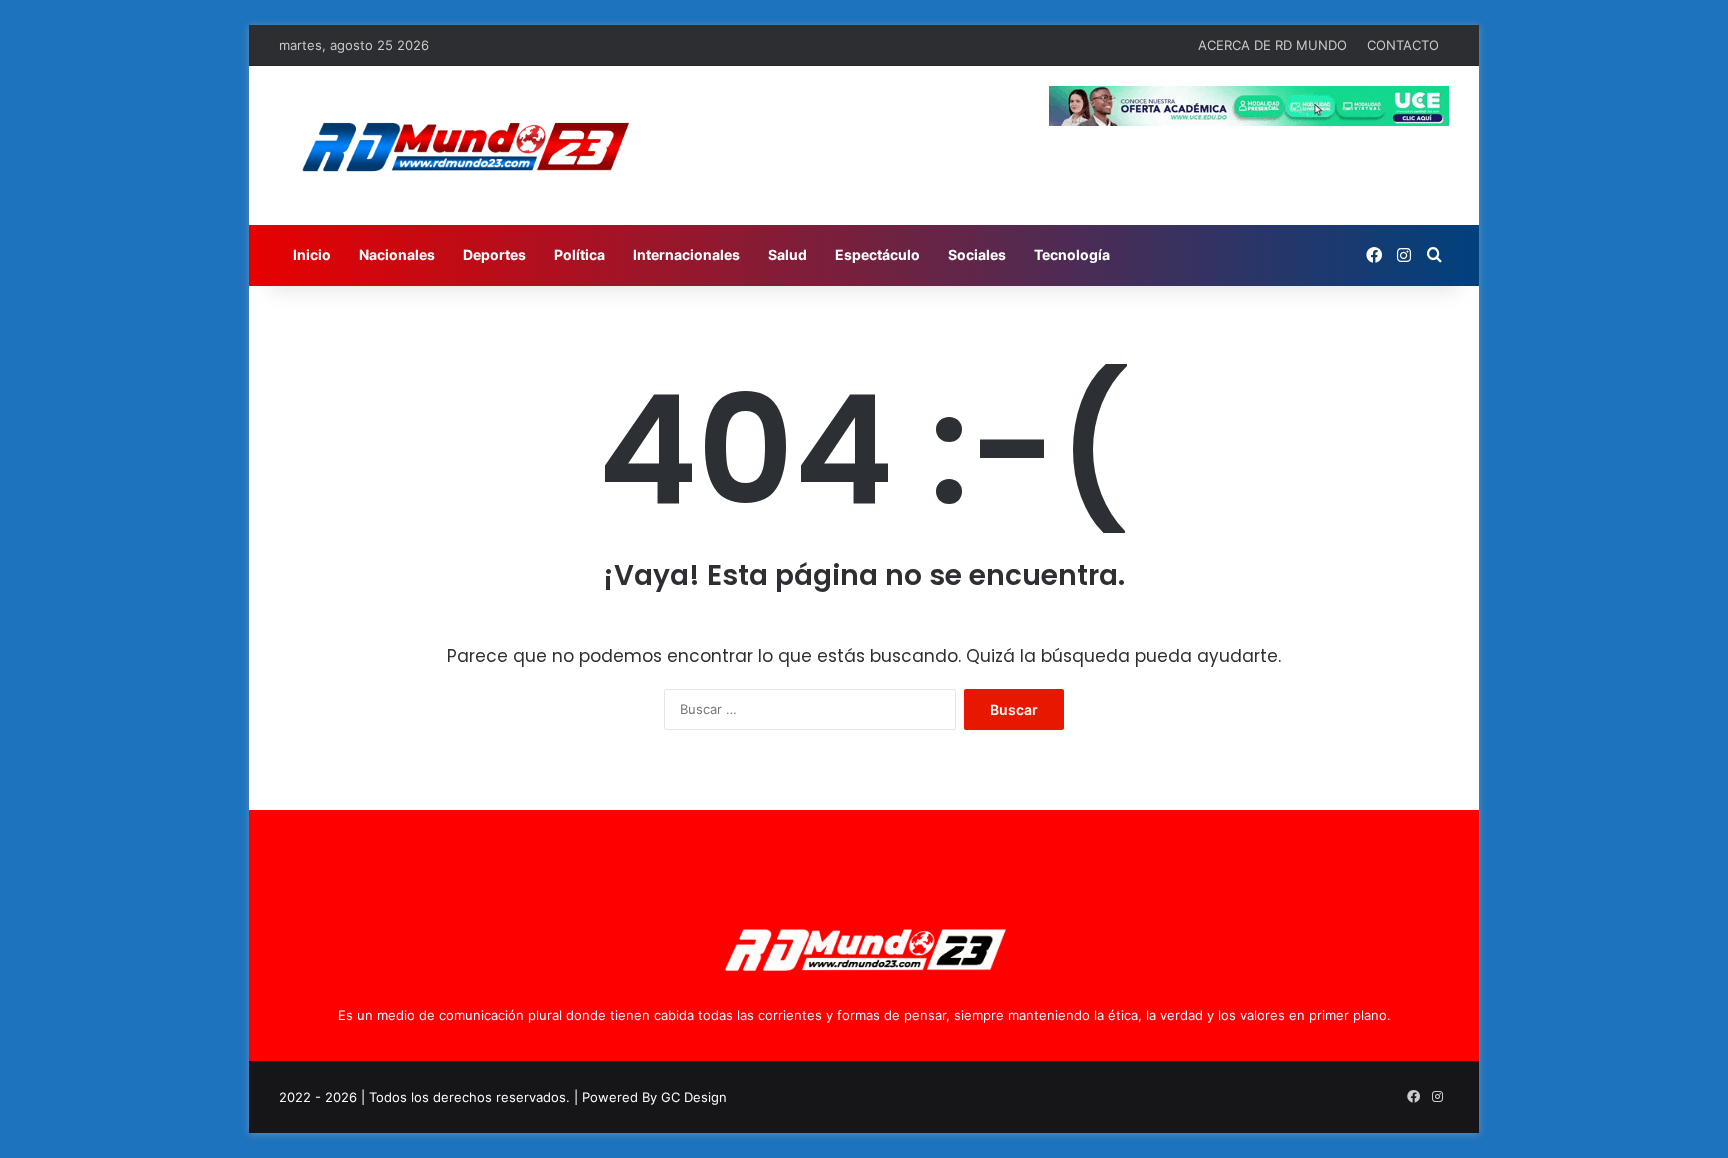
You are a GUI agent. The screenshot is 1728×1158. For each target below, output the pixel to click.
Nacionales (397, 254)
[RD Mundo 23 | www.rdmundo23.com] (464, 145)
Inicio (312, 254)
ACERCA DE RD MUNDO (1272, 45)
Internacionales (686, 254)
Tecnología (1072, 254)
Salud (787, 254)
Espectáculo (877, 254)
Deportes (494, 254)
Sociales (977, 254)
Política (579, 254)
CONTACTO (1403, 45)
